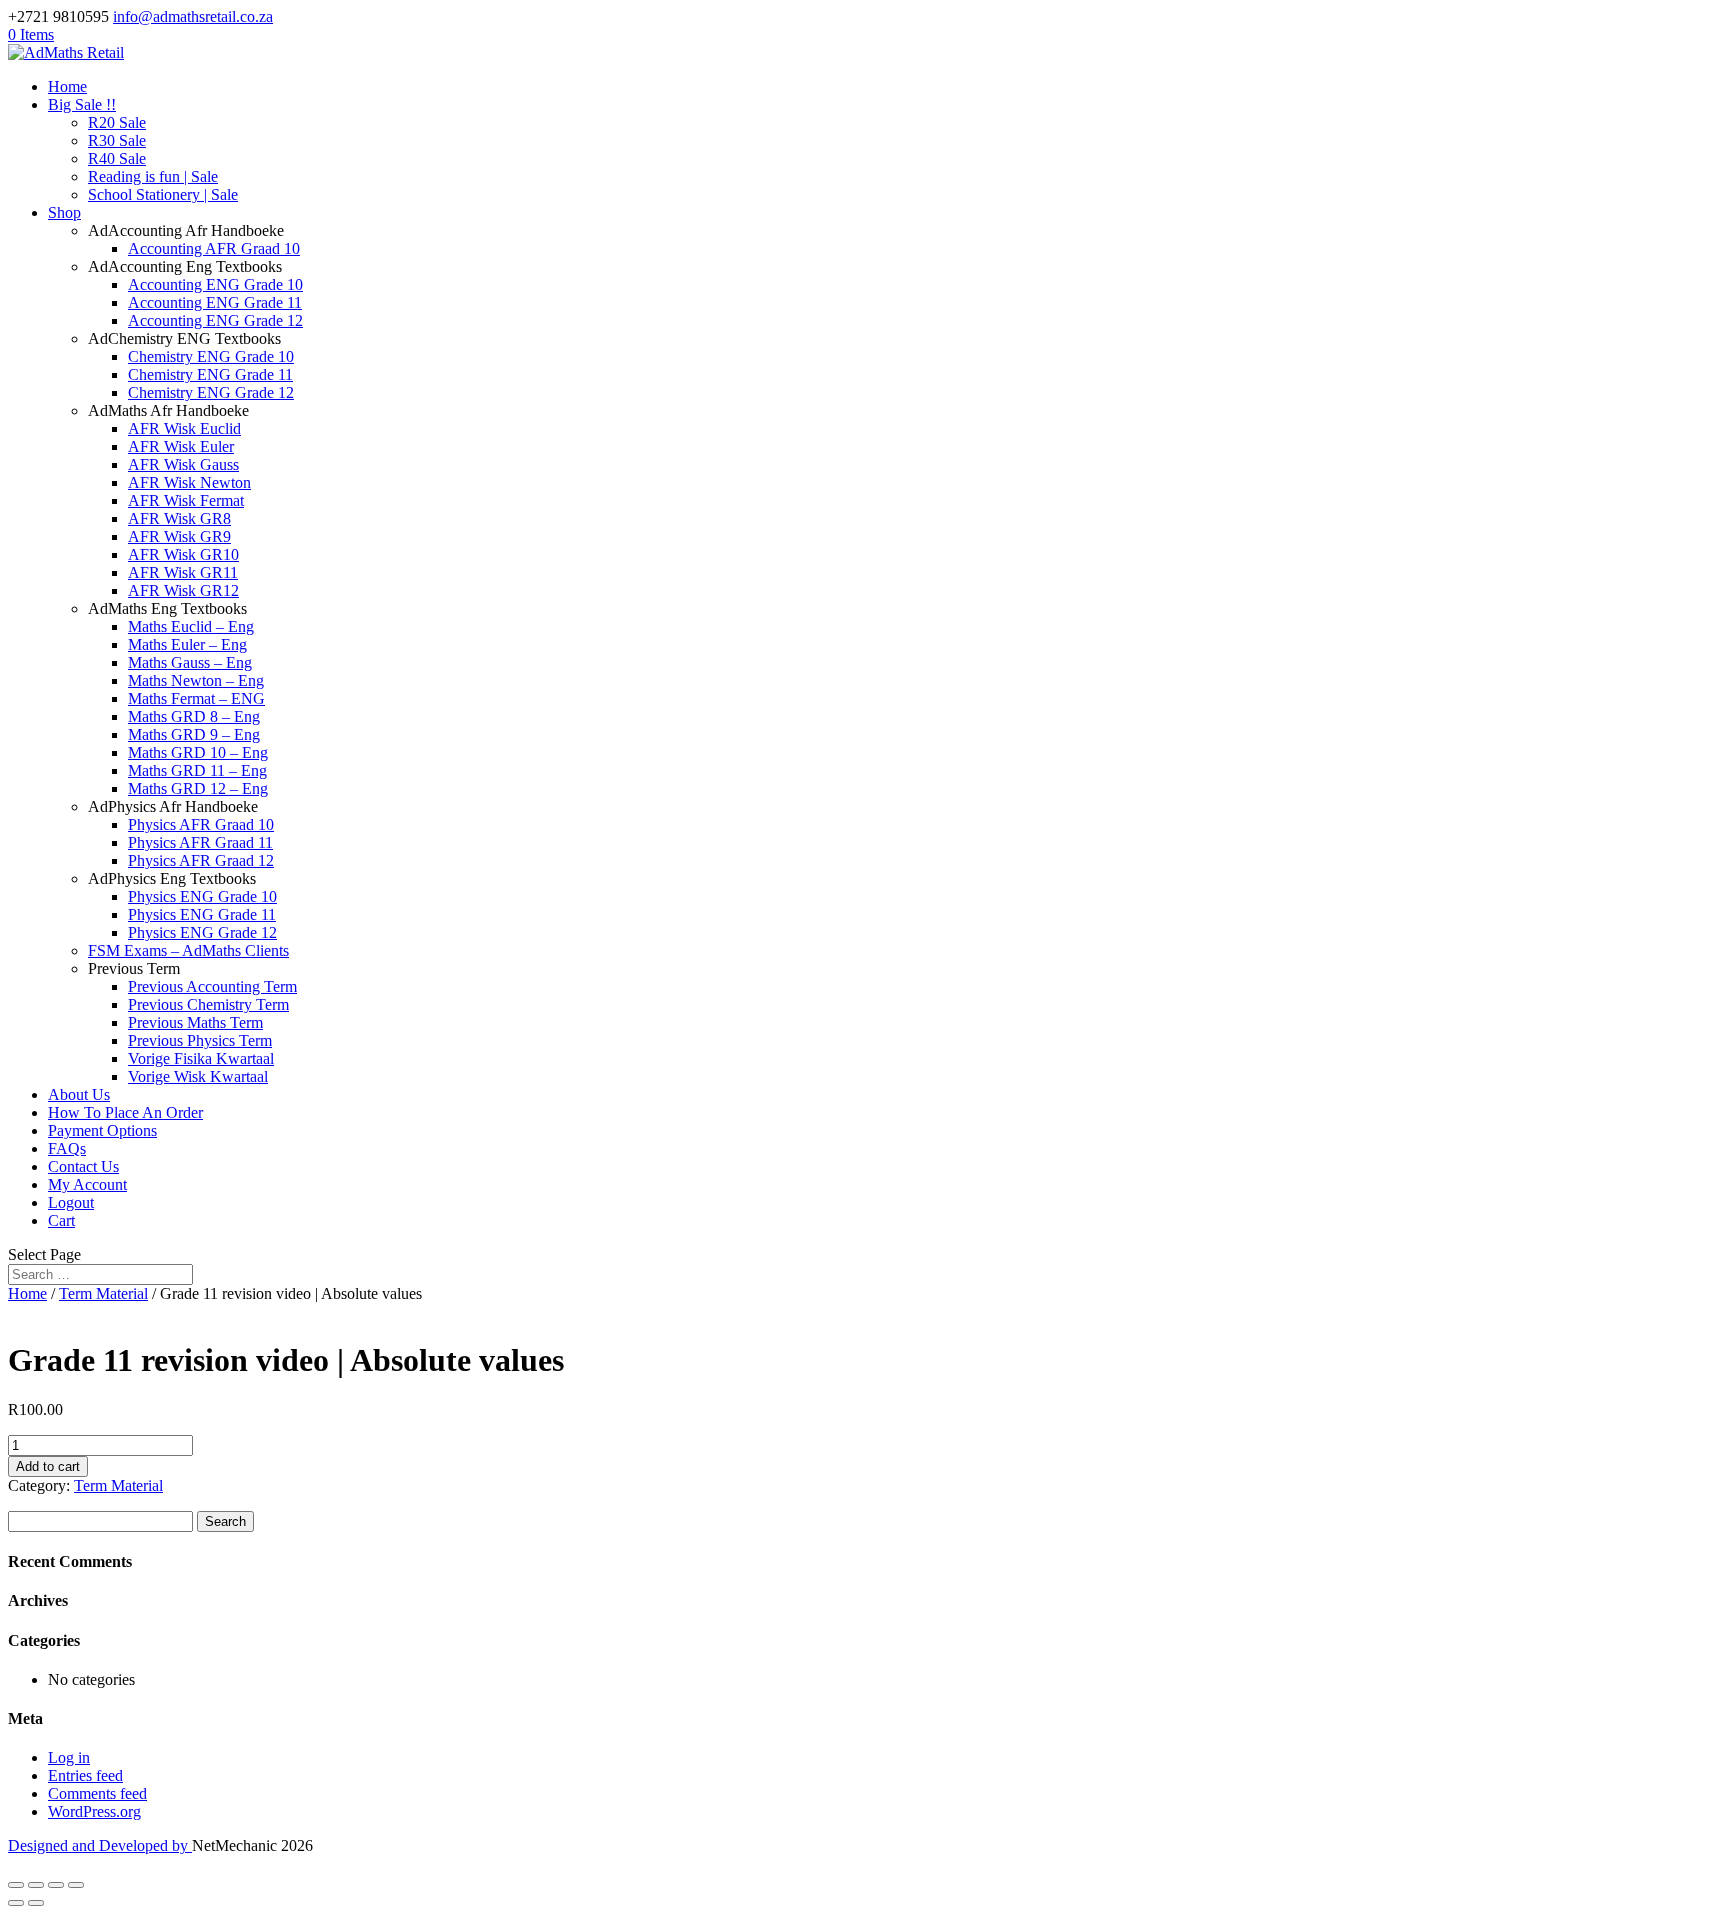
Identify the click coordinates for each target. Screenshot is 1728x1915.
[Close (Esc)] (76, 1885)
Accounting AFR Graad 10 (214, 248)
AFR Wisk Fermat (186, 500)
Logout (71, 1202)
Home (67, 86)
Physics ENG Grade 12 (202, 932)
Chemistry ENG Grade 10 (211, 356)
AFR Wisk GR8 (179, 518)
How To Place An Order (125, 1112)
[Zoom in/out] (16, 1885)
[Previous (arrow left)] (16, 1903)
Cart (61, 1220)
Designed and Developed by (100, 1845)
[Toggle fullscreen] (36, 1885)
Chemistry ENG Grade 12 (211, 392)
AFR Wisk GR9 (179, 536)
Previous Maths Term (195, 1022)
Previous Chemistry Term (208, 1004)
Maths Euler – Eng (187, 644)
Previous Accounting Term (212, 986)
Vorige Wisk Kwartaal (198, 1076)
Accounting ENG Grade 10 (215, 284)
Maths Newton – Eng (196, 680)
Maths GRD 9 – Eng (194, 734)
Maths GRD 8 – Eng (194, 716)
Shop (64, 212)
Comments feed (97, 1793)
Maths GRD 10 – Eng (198, 752)
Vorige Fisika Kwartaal (201, 1058)
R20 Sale (117, 122)
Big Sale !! (82, 104)
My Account (87, 1184)
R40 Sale (117, 158)
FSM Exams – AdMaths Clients (188, 950)
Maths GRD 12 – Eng (198, 788)
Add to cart (48, 1466)
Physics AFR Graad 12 (201, 860)
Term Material (103, 1293)
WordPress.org (94, 1811)
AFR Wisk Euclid (184, 428)
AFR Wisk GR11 (183, 572)
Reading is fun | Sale (153, 176)
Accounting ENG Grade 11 (215, 302)
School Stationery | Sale (163, 194)
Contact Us (83, 1166)
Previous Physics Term (200, 1040)
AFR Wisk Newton (189, 482)
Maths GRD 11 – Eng (197, 770)
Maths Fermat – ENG (196, 698)
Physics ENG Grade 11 (202, 914)
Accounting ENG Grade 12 (215, 320)
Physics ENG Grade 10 (202, 896)
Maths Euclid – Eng (191, 626)
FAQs (67, 1148)
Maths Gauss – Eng (190, 662)
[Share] (56, 1885)
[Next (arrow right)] (36, 1903)
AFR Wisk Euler (181, 446)
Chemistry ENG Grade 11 (210, 374)
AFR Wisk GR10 (183, 554)
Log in (69, 1757)
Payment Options (102, 1130)
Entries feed (85, 1775)
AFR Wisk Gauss (183, 464)
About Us (79, 1094)
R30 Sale (117, 140)
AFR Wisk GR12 (183, 590)
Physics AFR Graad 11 (200, 842)
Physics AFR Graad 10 (201, 824)
